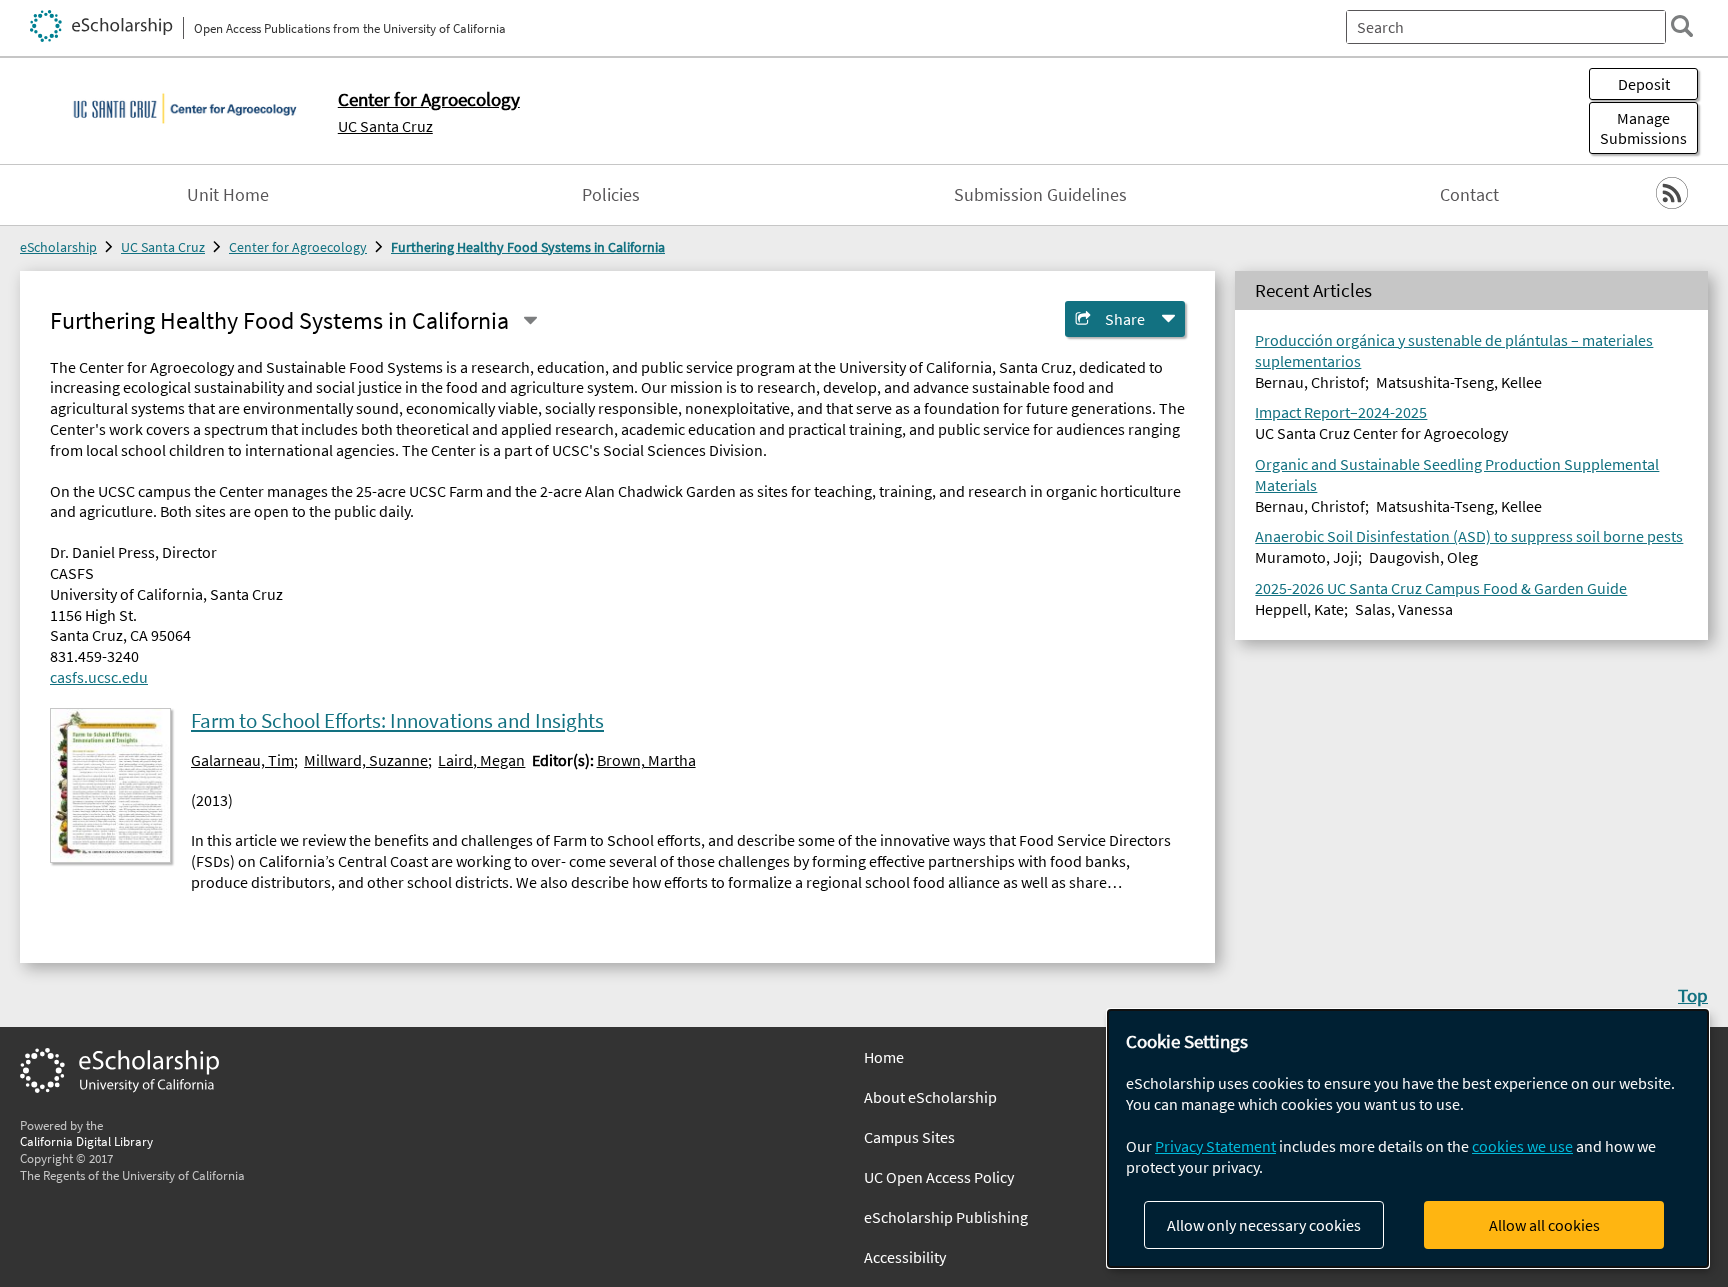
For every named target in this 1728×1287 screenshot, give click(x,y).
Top (1693, 995)
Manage (1643, 128)
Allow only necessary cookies (1264, 1225)
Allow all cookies (1544, 1225)
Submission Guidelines (1040, 195)
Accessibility (905, 1257)
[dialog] (1408, 1138)
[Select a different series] (530, 321)
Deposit (1644, 84)
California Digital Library (86, 1141)
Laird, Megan (481, 760)
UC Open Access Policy (939, 1177)
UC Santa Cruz (385, 126)
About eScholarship (930, 1097)
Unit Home (228, 195)
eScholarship (58, 247)
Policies (611, 195)
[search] (1682, 26)
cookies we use (1522, 1146)
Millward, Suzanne (366, 760)
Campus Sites (909, 1137)
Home (884, 1057)
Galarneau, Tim (242, 760)
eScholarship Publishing (946, 1217)
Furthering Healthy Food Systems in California (528, 247)
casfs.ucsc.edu (99, 677)
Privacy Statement (1215, 1146)
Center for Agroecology (298, 247)
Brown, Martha (646, 760)
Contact (1469, 195)
